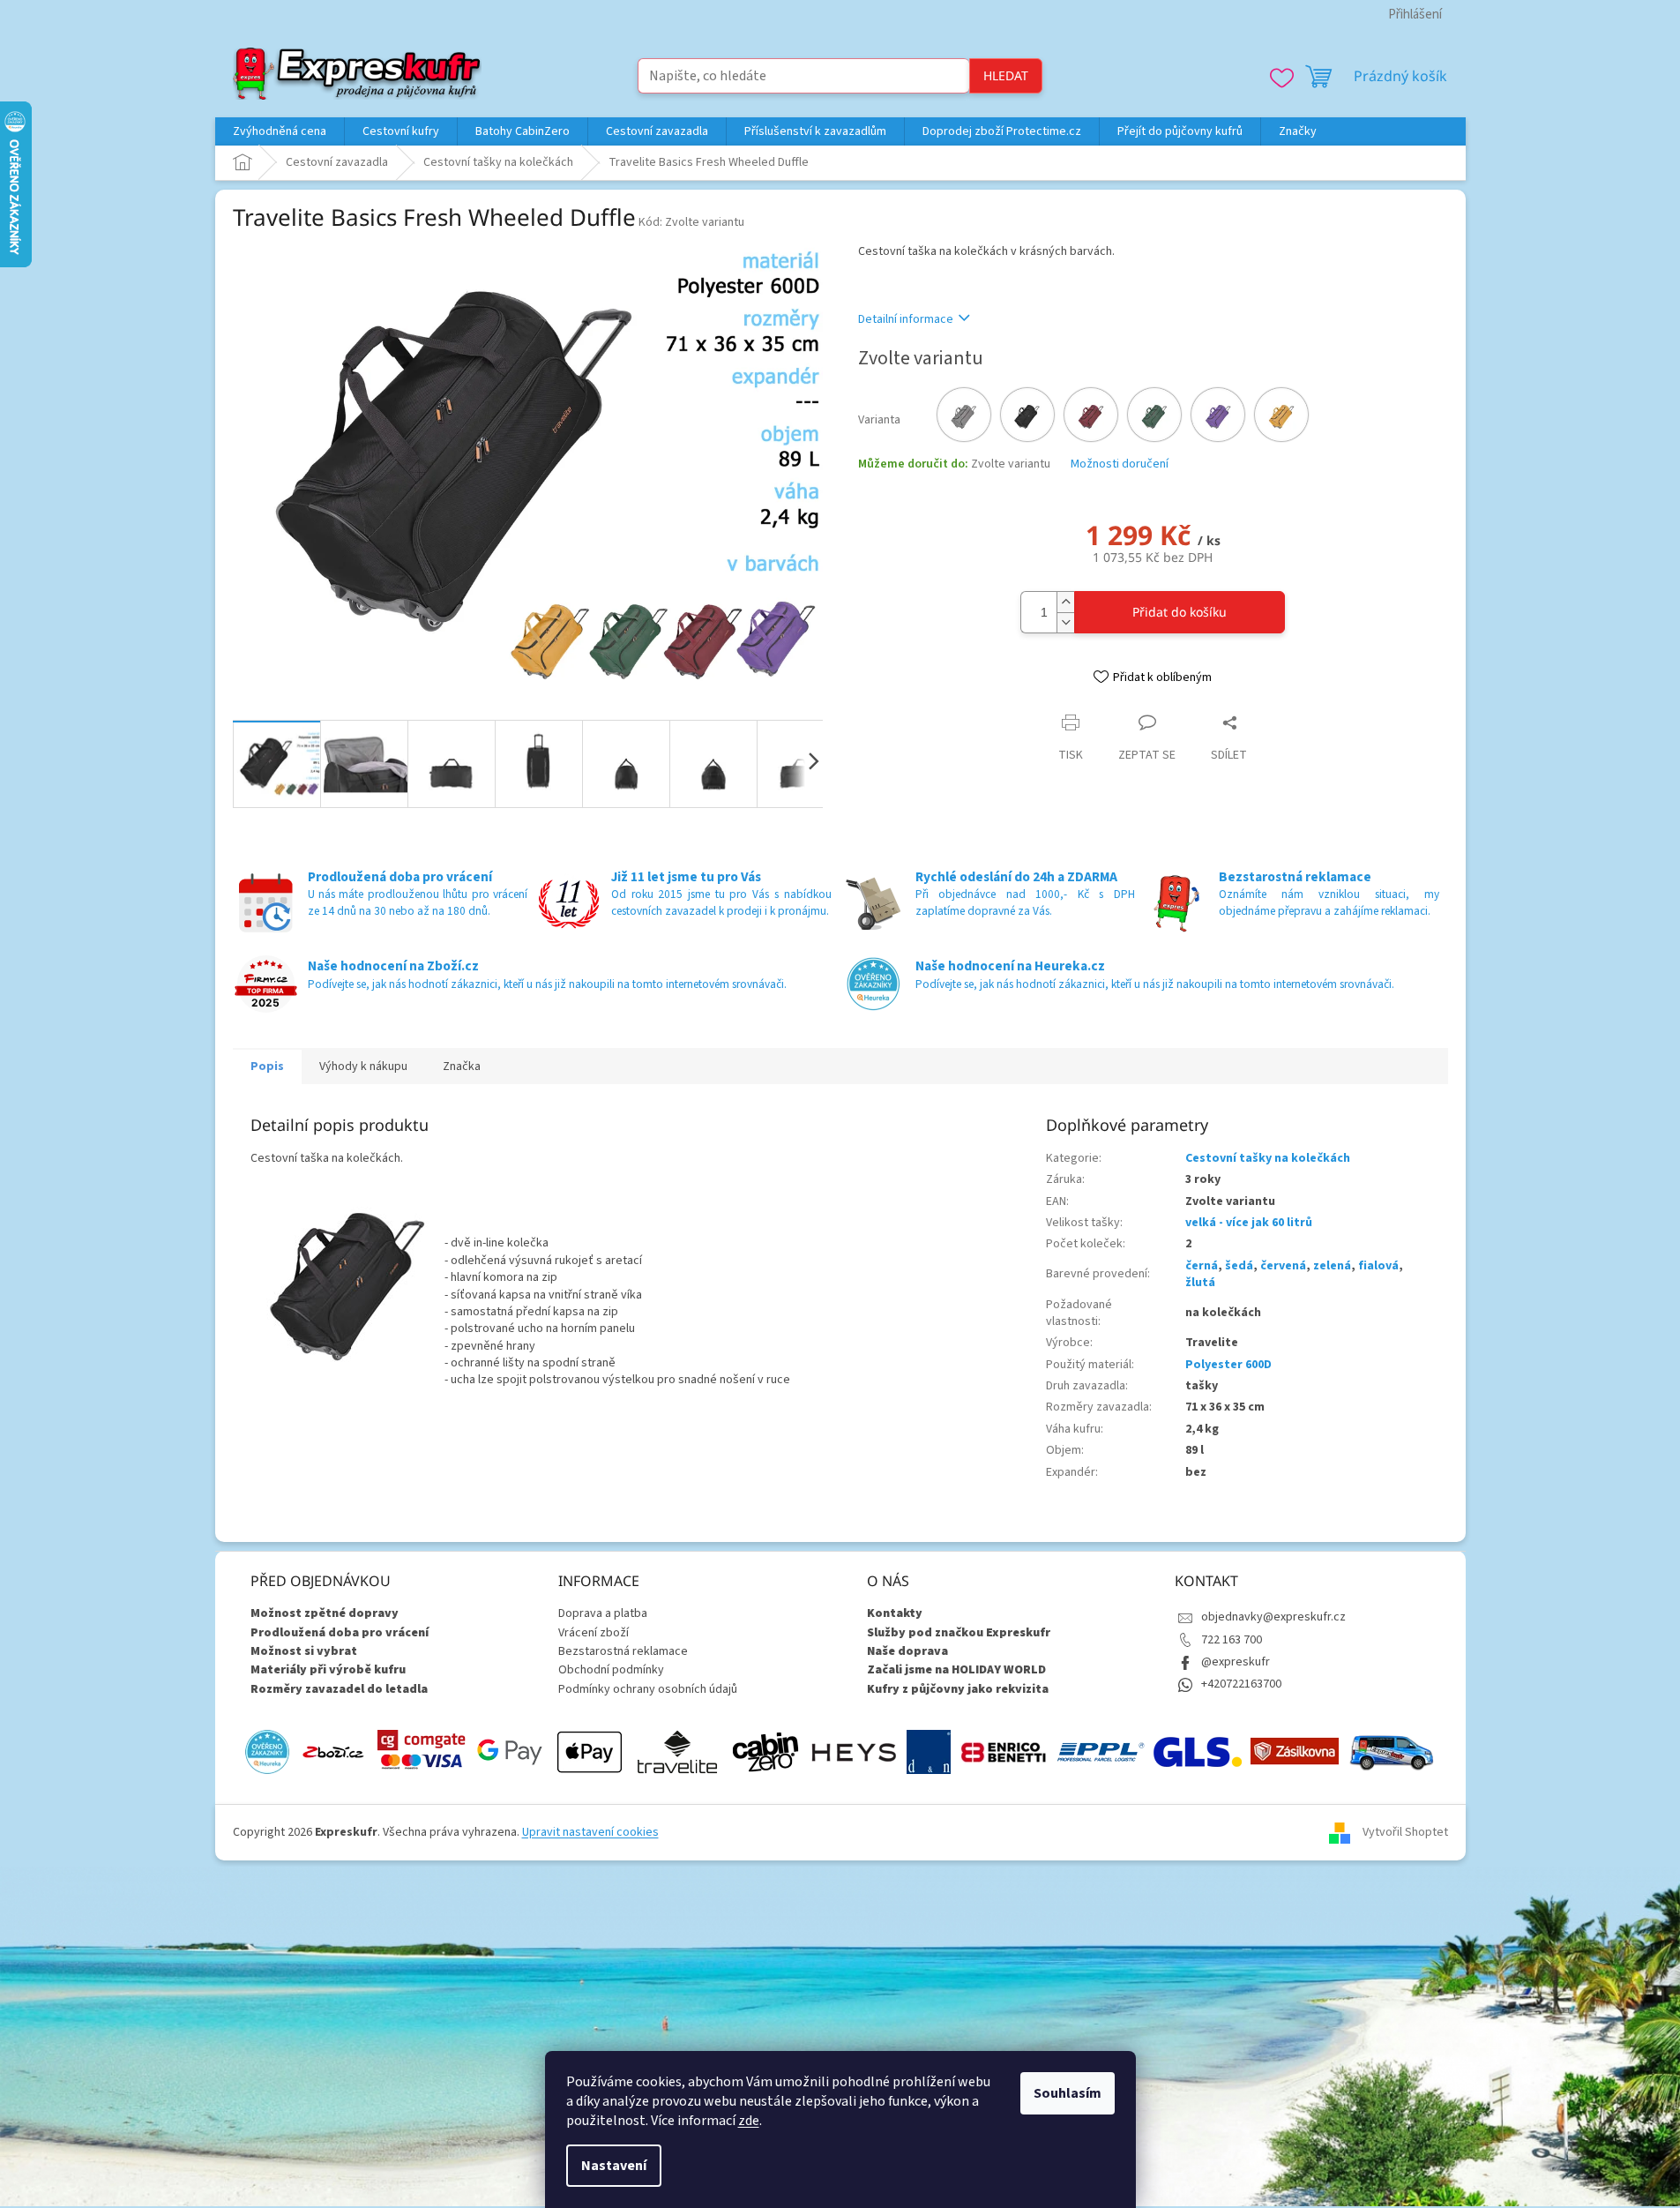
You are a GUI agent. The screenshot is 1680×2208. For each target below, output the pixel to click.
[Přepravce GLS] (1198, 1752)
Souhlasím (1068, 2093)
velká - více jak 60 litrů (1249, 1223)
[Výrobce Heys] (854, 1752)
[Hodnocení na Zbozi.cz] (333, 1752)
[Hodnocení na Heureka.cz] (267, 1752)
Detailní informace (906, 319)
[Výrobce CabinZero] (765, 1752)
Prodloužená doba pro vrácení (340, 1633)
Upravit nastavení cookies (590, 1832)
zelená (1332, 1266)
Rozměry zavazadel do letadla (339, 1690)
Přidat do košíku (1180, 612)
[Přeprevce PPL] (1101, 1752)
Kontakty (895, 1614)
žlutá (1200, 1283)
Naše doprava (907, 1652)
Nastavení (614, 2166)
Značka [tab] (462, 1067)
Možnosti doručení (1120, 464)
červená (1283, 1266)
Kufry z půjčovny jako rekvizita (958, 1690)
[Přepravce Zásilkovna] (1295, 1752)
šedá (1239, 1266)
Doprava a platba (603, 1613)
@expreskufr (1236, 1662)
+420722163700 (1241, 1684)
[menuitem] (280, 131)
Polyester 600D (1228, 1365)
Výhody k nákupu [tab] (363, 1067)
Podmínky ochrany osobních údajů (648, 1689)
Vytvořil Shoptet (1405, 1832)
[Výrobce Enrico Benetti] (1004, 1752)
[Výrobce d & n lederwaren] (929, 1752)
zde (749, 2121)
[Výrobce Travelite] (677, 1752)
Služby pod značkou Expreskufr (959, 1633)
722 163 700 (1232, 1640)
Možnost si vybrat (304, 1652)
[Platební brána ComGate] (422, 1752)
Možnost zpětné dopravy (325, 1614)
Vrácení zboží (594, 1633)
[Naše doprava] (1392, 1752)
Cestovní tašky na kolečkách (1268, 1158)
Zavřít (951, 722)
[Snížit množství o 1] (1065, 622)
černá (1202, 1266)
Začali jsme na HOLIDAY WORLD (956, 1670)
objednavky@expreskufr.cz (1273, 1617)
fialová (1378, 1266)
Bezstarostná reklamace (623, 1651)
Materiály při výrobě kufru (328, 1670)
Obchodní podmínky (611, 1670)
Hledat (1006, 75)
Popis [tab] (267, 1067)
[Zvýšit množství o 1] (1065, 602)
